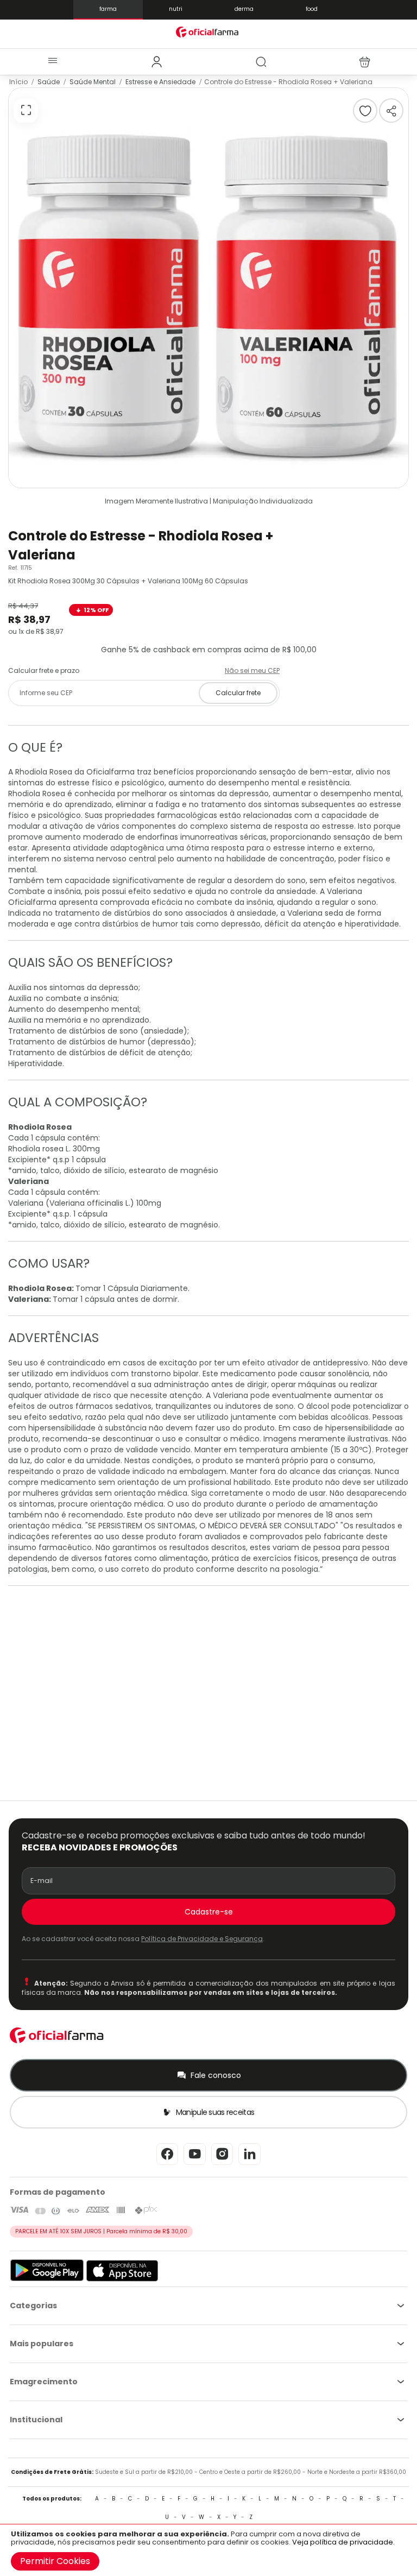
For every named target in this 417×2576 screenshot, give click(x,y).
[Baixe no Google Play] (47, 2279)
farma (108, 9)
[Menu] (52, 62)
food (312, 9)
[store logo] (208, 32)
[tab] (157, 62)
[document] (208, 2550)
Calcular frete (238, 693)
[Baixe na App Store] (122, 2279)
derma (244, 9)
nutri (176, 9)
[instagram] (222, 2164)
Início (18, 82)
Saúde (49, 82)
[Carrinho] (365, 62)
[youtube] (195, 2164)
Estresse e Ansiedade (160, 82)
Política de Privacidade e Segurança (202, 1939)
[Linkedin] (249, 2164)
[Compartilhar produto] (391, 111)
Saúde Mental (93, 82)
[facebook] (167, 2164)
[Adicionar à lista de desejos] (365, 111)
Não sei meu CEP (252, 670)
